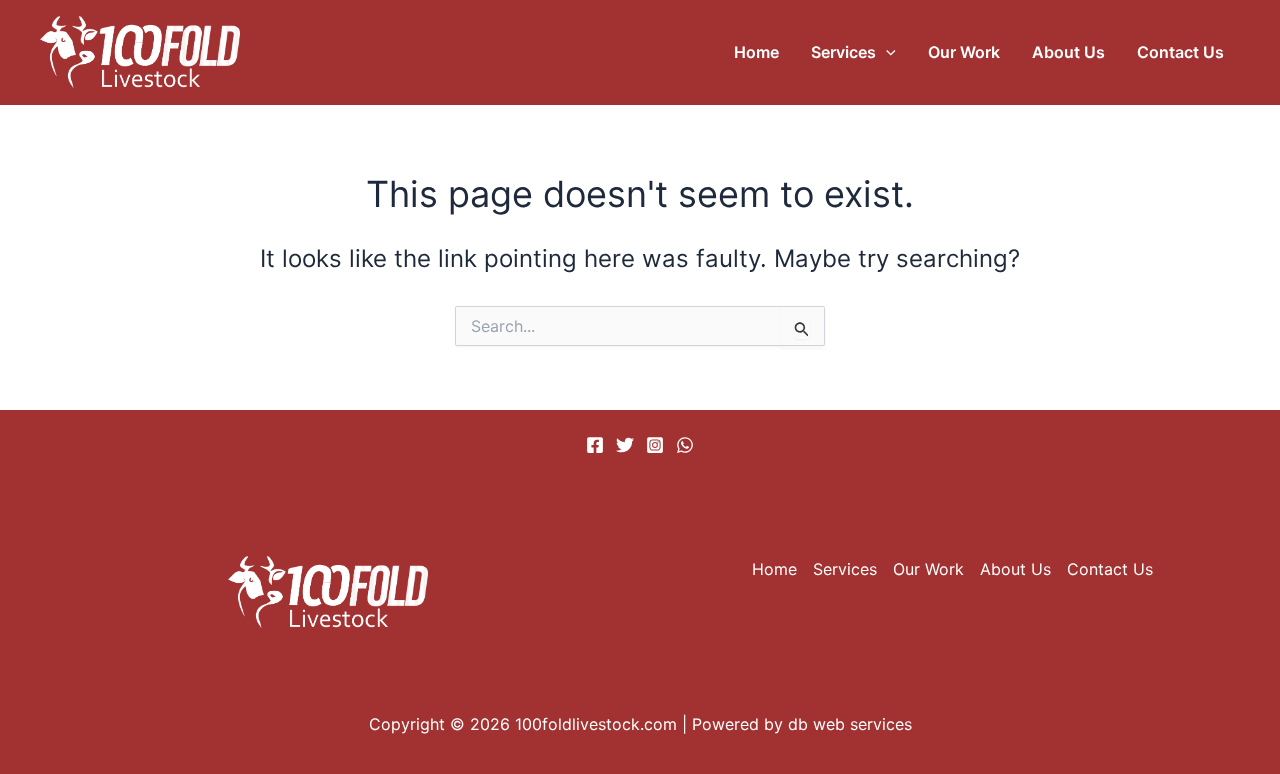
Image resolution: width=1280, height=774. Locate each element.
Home (756, 52)
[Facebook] (595, 445)
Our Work (964, 52)
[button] (886, 52)
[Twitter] (625, 445)
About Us (1068, 52)
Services (843, 52)
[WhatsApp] (685, 445)
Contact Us (1180, 52)
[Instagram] (655, 445)
